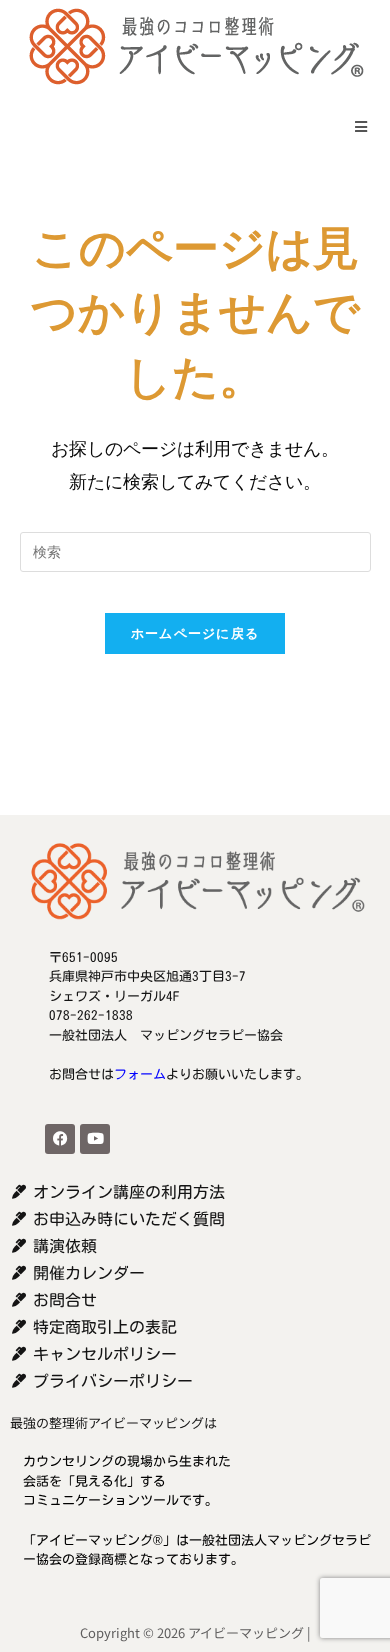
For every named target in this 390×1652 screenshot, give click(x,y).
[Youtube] (95, 1139)
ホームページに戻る (195, 633)
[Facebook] (60, 1139)
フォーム (140, 1074)
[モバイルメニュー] (354, 126)
